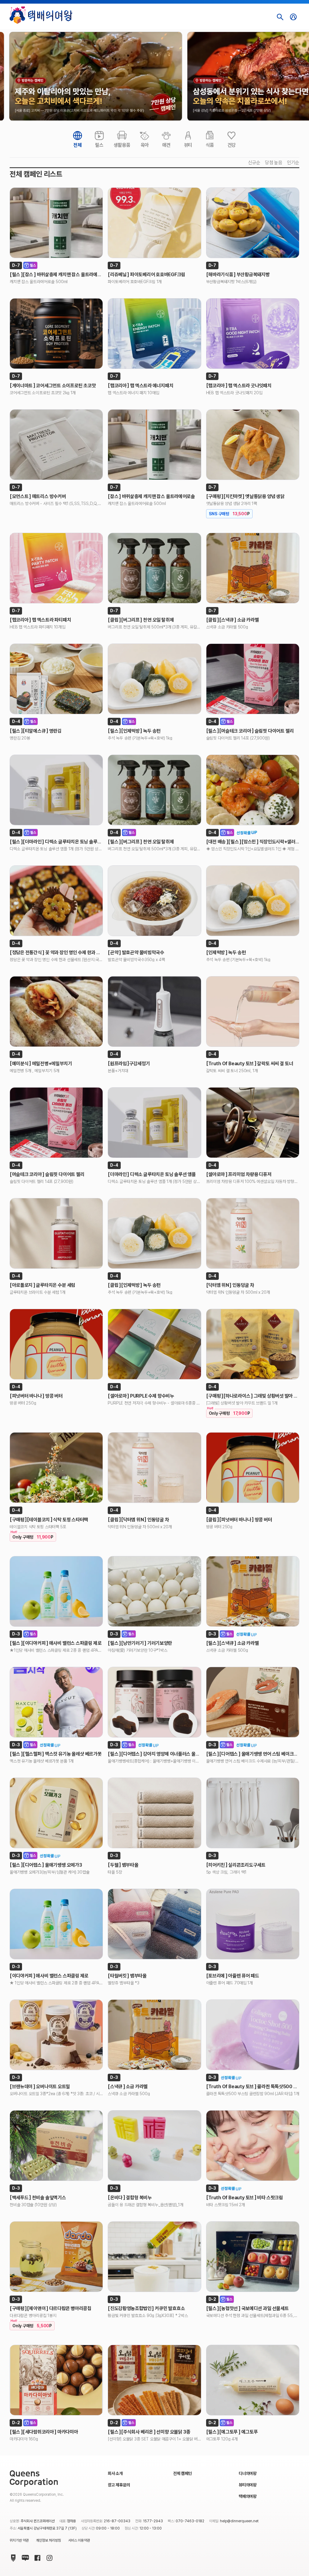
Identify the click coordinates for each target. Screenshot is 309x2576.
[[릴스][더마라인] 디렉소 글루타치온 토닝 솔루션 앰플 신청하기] (56, 790)
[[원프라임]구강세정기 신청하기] (154, 1012)
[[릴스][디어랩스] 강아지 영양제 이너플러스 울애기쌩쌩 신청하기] (154, 1702)
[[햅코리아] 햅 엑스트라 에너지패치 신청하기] (154, 334)
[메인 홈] (41, 15)
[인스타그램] (48, 2557)
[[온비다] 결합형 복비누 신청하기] (154, 2146)
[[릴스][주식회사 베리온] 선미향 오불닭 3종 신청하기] (154, 2380)
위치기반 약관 (19, 2540)
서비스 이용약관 (79, 2540)
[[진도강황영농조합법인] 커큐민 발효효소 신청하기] (154, 2257)
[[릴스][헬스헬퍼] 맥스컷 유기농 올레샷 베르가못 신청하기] (56, 1702)
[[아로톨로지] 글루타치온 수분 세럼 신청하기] (56, 1233)
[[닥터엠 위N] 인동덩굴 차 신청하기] (253, 1233)
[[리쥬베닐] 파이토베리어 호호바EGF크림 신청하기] (154, 223)
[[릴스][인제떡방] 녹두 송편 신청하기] (154, 679)
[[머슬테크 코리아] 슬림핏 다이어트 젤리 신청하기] (56, 1123)
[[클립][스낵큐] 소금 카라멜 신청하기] (253, 568)
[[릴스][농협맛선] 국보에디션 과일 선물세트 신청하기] (253, 2257)
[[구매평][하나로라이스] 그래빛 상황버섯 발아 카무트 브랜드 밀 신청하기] (253, 1344)
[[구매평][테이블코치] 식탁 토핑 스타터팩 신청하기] (56, 1468)
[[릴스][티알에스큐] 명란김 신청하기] (56, 679)
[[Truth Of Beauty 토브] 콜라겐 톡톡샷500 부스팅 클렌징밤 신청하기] (253, 2035)
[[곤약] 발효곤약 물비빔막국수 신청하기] (154, 901)
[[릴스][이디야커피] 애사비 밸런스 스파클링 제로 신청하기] (56, 1591)
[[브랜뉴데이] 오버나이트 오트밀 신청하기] (56, 2035)
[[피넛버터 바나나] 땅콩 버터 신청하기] (56, 1344)
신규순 (254, 163)
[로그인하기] (293, 17)
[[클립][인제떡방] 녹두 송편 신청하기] (154, 1233)
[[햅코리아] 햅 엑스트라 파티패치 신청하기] (56, 568)
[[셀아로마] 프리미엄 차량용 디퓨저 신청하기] (253, 1123)
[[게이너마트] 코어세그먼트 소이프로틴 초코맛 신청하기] (56, 334)
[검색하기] (280, 17)
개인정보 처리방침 (48, 2540)
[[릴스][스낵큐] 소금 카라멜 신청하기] (253, 1591)
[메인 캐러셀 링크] (96, 76)
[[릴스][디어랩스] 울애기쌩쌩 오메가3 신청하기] (56, 1813)
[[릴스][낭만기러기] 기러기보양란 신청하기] (154, 1591)
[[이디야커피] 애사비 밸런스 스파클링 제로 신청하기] (56, 1924)
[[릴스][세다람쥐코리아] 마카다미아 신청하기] (56, 2380)
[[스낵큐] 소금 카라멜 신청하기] (154, 2035)
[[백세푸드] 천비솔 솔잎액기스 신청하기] (56, 2146)
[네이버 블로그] (24, 2557)
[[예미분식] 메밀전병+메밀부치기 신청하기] (56, 1012)
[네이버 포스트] (12, 2557)
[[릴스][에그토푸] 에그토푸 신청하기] (253, 2380)
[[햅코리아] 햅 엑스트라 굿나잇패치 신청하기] (253, 334)
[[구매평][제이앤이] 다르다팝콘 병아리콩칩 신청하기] (56, 2257)
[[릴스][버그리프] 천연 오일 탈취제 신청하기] (154, 790)
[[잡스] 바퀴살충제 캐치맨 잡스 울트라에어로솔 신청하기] (154, 445)
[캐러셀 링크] (96, 76)
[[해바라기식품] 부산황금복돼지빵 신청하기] (253, 223)
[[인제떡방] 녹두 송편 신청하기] (253, 901)
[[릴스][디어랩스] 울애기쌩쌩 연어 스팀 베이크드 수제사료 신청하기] (253, 1702)
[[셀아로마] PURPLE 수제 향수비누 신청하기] (154, 1344)
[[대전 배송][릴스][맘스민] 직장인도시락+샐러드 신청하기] (253, 790)
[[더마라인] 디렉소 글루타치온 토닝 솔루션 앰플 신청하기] (154, 1123)
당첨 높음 (274, 163)
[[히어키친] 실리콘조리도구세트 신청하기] (253, 1813)
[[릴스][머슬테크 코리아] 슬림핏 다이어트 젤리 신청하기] (253, 679)
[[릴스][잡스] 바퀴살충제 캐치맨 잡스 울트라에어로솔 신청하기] (56, 223)
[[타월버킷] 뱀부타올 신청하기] (154, 1924)
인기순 (293, 163)
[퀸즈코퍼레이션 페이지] (34, 2478)
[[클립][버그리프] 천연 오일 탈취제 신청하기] (154, 568)
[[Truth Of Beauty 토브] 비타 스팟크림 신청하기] (253, 2146)
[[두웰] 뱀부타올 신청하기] (154, 1813)
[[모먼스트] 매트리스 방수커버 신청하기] (56, 445)
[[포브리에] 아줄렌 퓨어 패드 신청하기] (253, 1924)
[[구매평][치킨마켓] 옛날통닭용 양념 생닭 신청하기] (253, 445)
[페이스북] (36, 2557)
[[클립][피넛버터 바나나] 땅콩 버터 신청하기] (253, 1468)
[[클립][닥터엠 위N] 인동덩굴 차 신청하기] (154, 1468)
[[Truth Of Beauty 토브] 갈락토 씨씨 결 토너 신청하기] (253, 1012)
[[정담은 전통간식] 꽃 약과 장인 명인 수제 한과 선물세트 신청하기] (56, 901)
